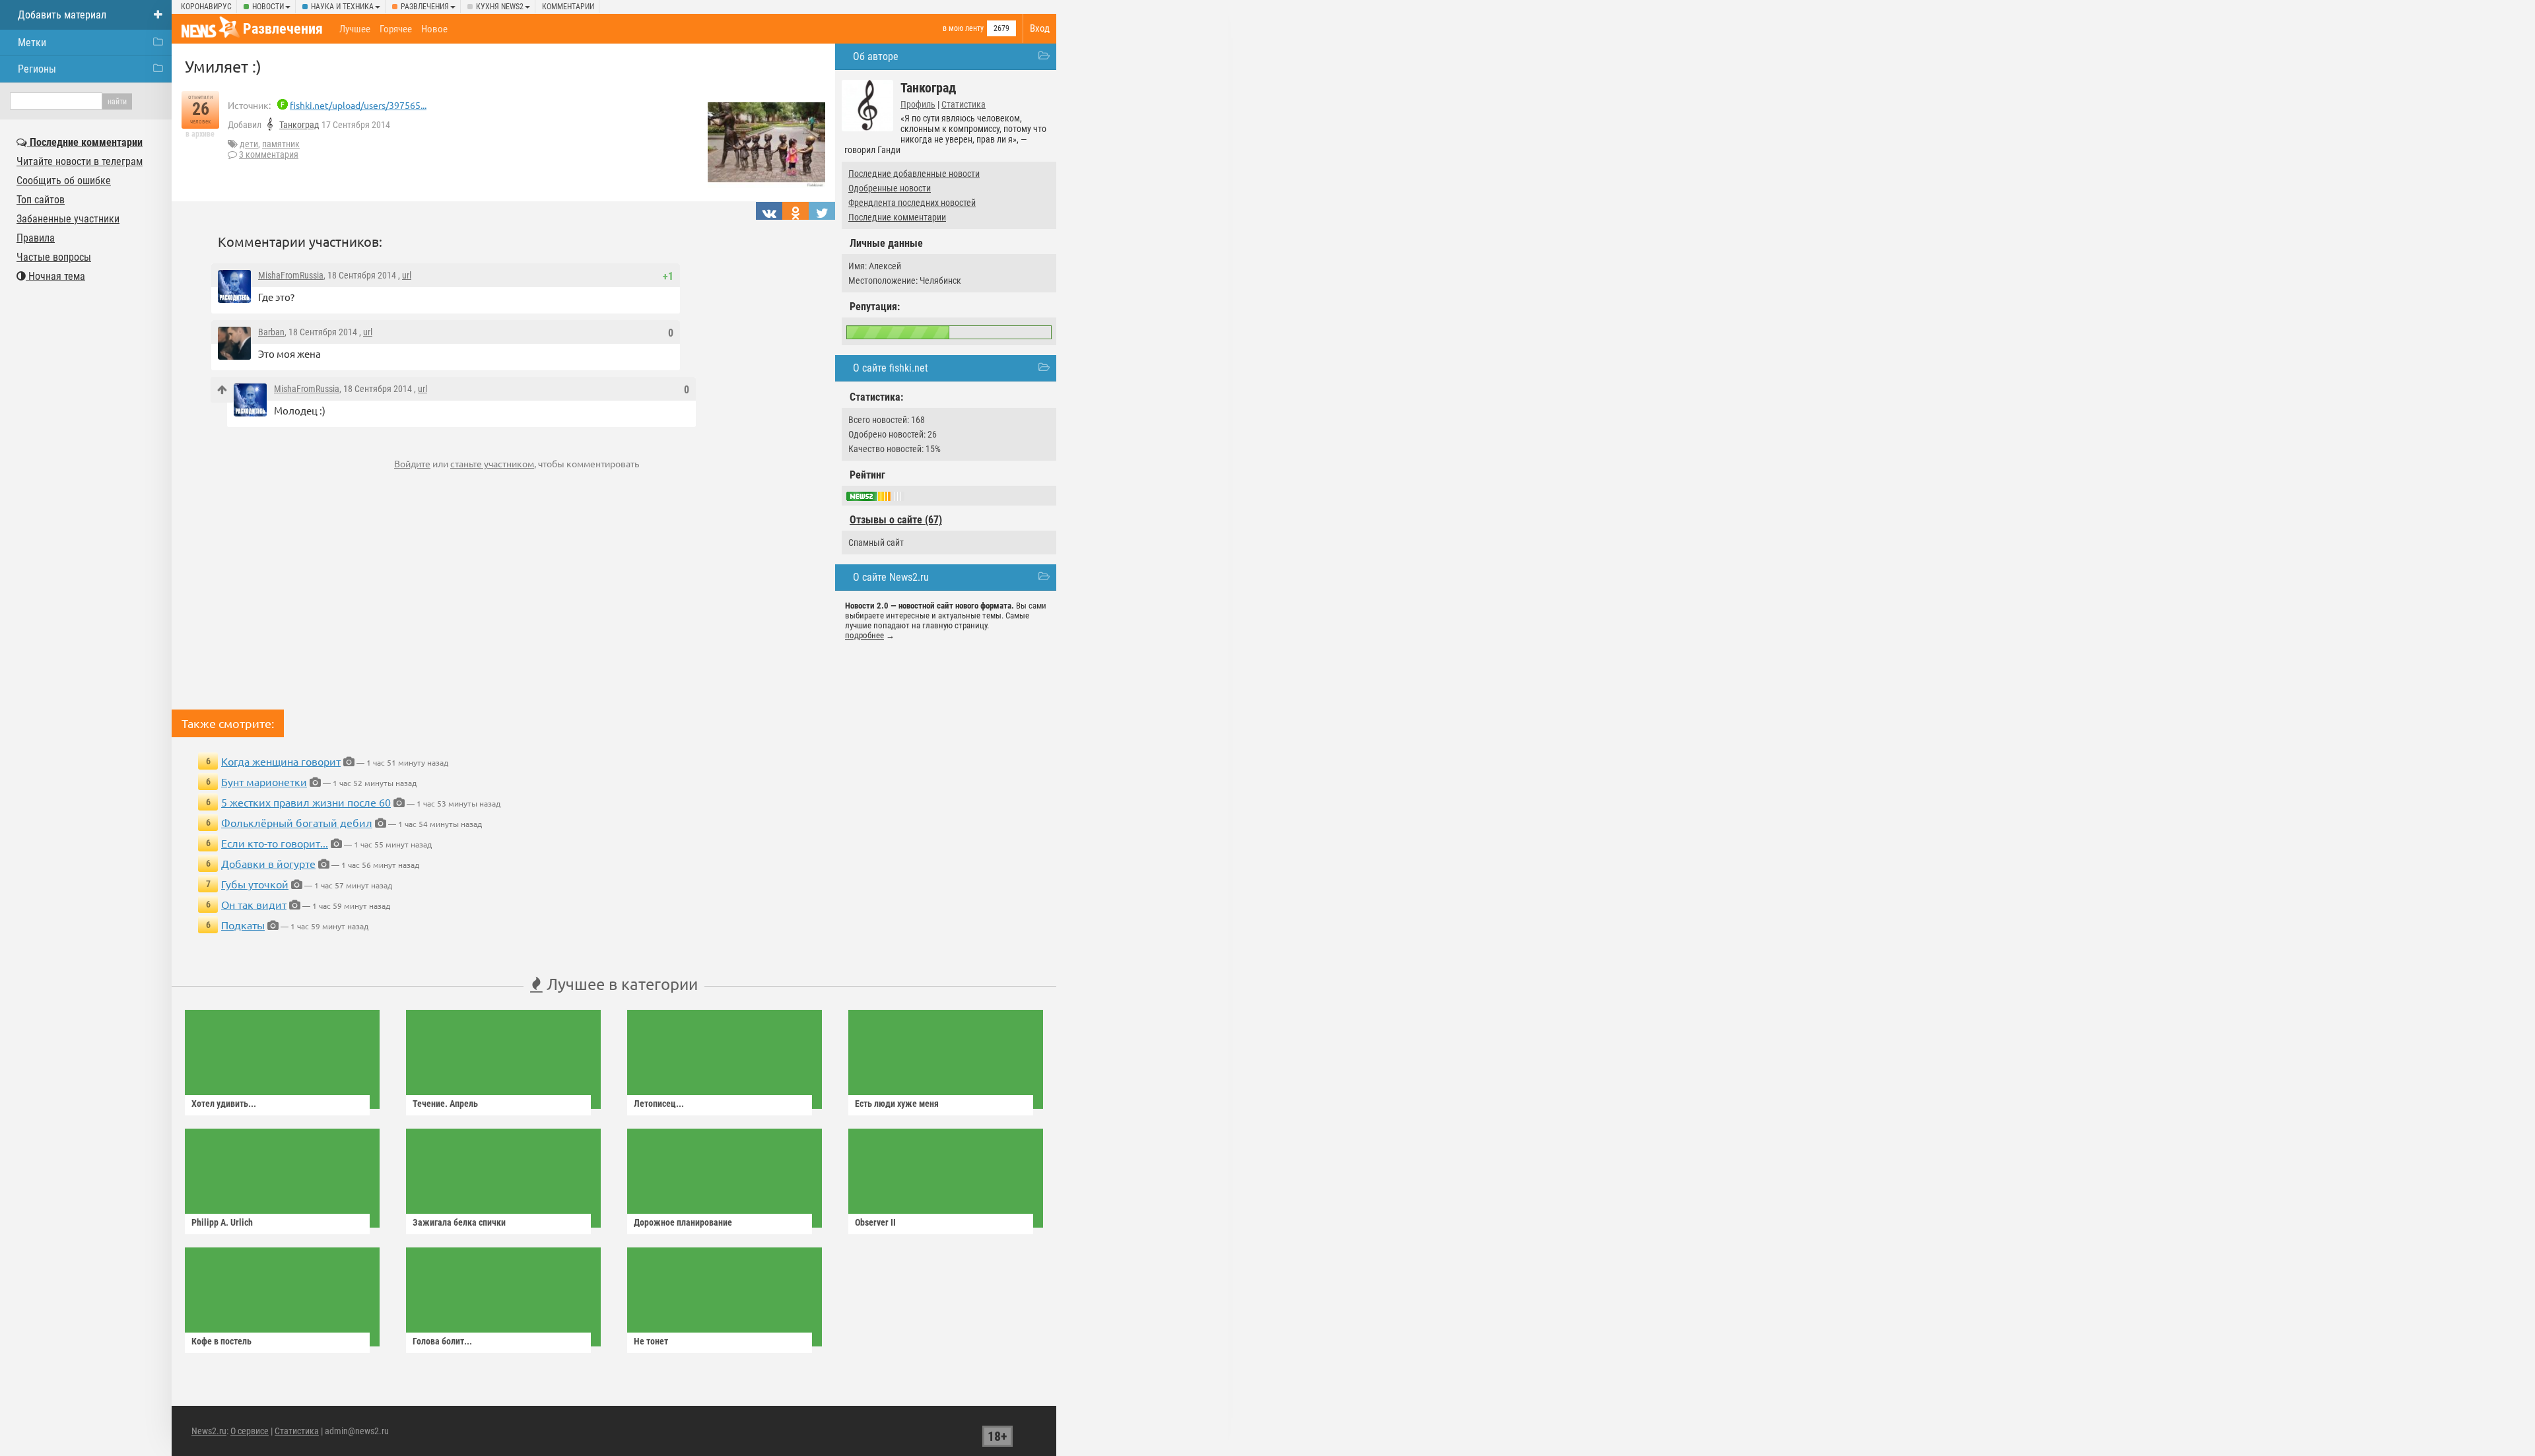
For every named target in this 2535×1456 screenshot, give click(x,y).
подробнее (864, 635)
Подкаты (243, 925)
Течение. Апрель (445, 1104)
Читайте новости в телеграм (80, 161)
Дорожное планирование (683, 1222)
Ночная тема (55, 276)
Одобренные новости (890, 188)
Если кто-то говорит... (275, 843)
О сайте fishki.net (891, 368)
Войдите (412, 463)
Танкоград (299, 125)
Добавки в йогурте (268, 863)
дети (249, 144)
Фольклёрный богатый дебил (297, 822)
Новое (434, 29)
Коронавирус (206, 7)
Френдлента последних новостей (912, 203)
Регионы (37, 69)
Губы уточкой (255, 884)
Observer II (875, 1222)
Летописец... (659, 1104)
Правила (36, 238)
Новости (268, 7)
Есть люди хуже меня (897, 1104)
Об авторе (876, 56)
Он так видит (254, 904)
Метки (32, 43)
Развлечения (425, 7)
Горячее (396, 29)
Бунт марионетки (264, 781)
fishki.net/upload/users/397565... (358, 105)
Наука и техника (342, 7)
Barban (271, 332)
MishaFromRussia (291, 275)
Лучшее (355, 29)
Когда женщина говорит (281, 761)
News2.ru (209, 1431)
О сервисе (250, 1431)
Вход (1040, 28)
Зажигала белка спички (459, 1222)
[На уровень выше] (222, 390)
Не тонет (651, 1341)
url (407, 275)
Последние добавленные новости (914, 174)
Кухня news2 (500, 7)
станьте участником (492, 463)
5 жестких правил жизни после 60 (306, 802)
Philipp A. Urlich (222, 1222)
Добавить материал (62, 15)
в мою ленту (963, 28)
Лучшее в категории (620, 984)
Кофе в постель (221, 1341)
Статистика (963, 104)
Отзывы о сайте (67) (896, 520)
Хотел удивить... (224, 1104)
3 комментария (269, 154)
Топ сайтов (41, 200)
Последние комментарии (897, 217)
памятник (281, 144)
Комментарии (568, 7)
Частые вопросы (54, 257)
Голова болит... (442, 1341)
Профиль (918, 104)
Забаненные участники (68, 219)
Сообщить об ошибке (64, 181)
